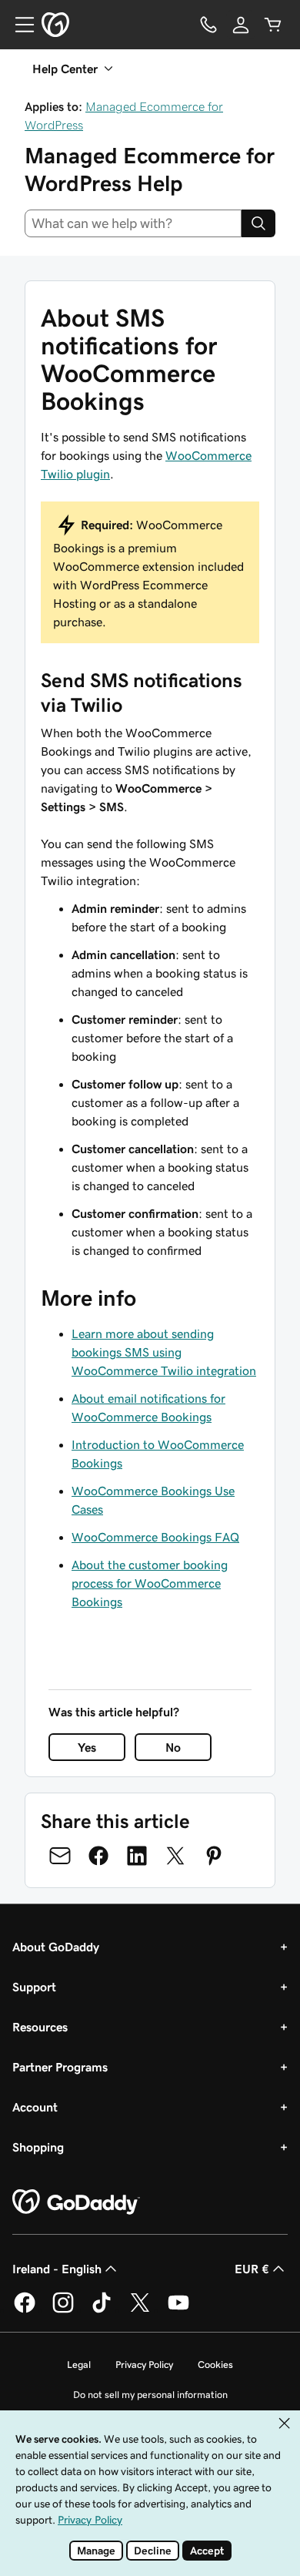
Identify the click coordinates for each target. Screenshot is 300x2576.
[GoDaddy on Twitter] (140, 2310)
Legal (79, 2365)
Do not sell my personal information (150, 2395)
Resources (40, 2027)
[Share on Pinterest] (214, 1856)
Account (35, 2107)
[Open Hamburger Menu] (18, 25)
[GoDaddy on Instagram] (63, 2310)
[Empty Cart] (273, 25)
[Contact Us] (208, 25)
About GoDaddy (56, 1947)
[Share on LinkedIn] (137, 1856)
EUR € (252, 2269)
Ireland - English (57, 2269)
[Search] (258, 223)
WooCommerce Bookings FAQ (155, 1537)
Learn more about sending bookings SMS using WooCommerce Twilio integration (164, 1352)
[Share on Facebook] (98, 1856)
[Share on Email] (60, 1856)
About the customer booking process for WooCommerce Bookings (150, 1583)
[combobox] (133, 223)
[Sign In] (241, 25)
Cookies (215, 2365)
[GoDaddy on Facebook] (25, 2310)
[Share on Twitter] (175, 1856)
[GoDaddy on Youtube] (178, 2310)
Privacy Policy (144, 2365)
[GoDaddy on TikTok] (102, 2310)
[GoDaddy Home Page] (76, 2202)
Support (34, 1987)
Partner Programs (60, 2067)
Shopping (38, 2147)
